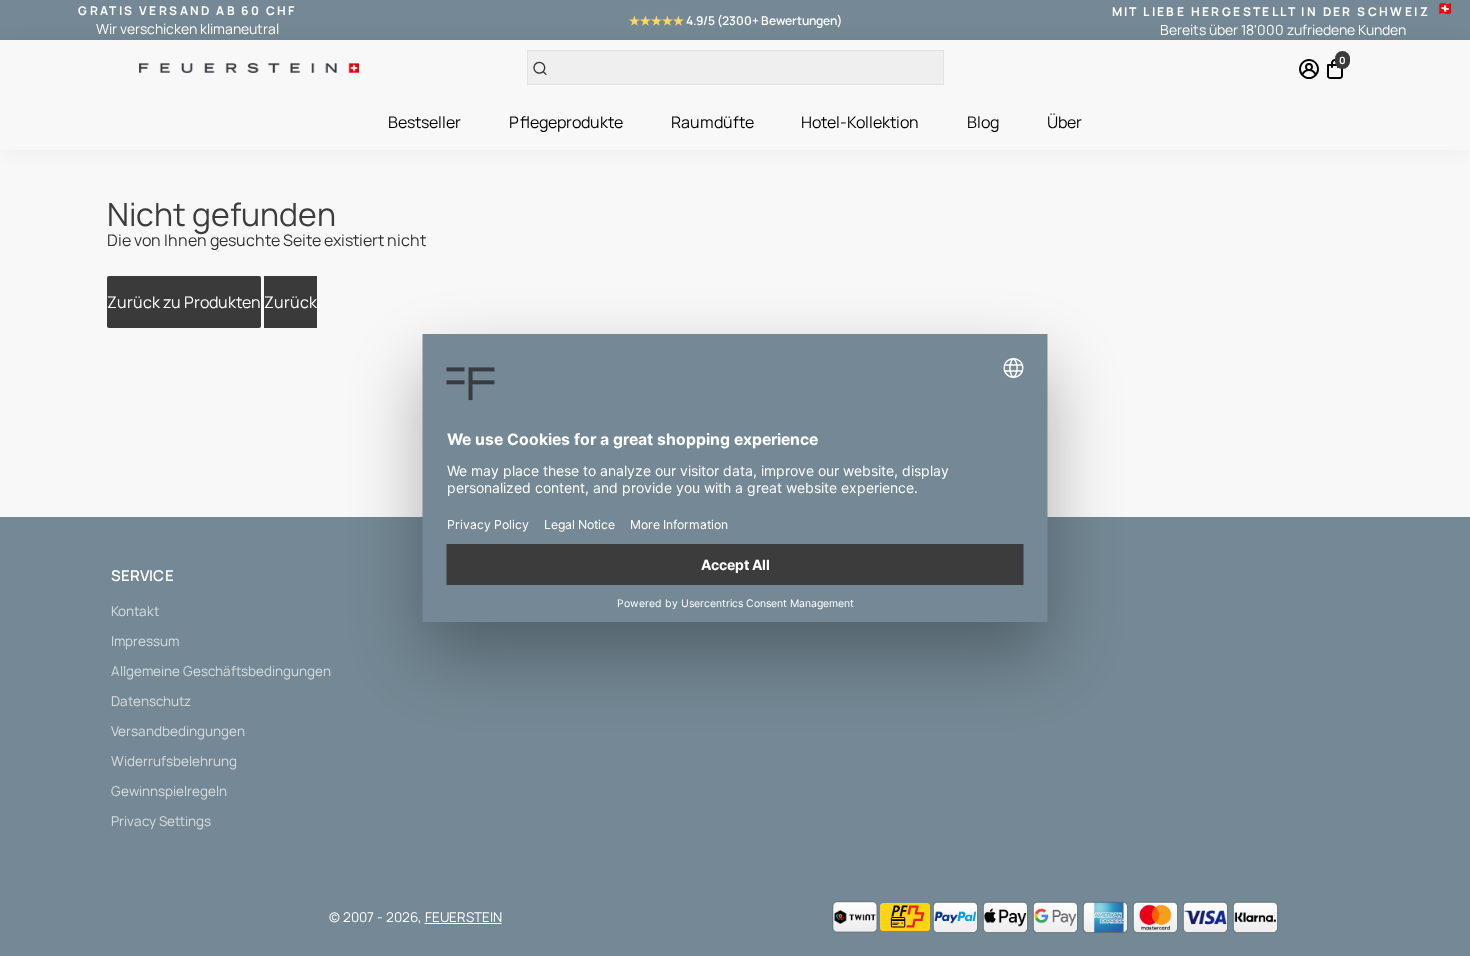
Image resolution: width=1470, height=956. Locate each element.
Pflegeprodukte (566, 122)
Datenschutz (151, 701)
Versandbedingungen (178, 731)
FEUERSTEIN (463, 917)
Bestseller (424, 122)
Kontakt (135, 611)
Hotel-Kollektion (860, 122)
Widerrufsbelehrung (174, 761)
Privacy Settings (161, 821)
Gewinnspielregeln (169, 791)
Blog (983, 122)
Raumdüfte (712, 122)
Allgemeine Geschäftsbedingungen (221, 671)
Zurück (290, 302)
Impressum (145, 641)
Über (1064, 122)
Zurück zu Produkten (184, 302)
